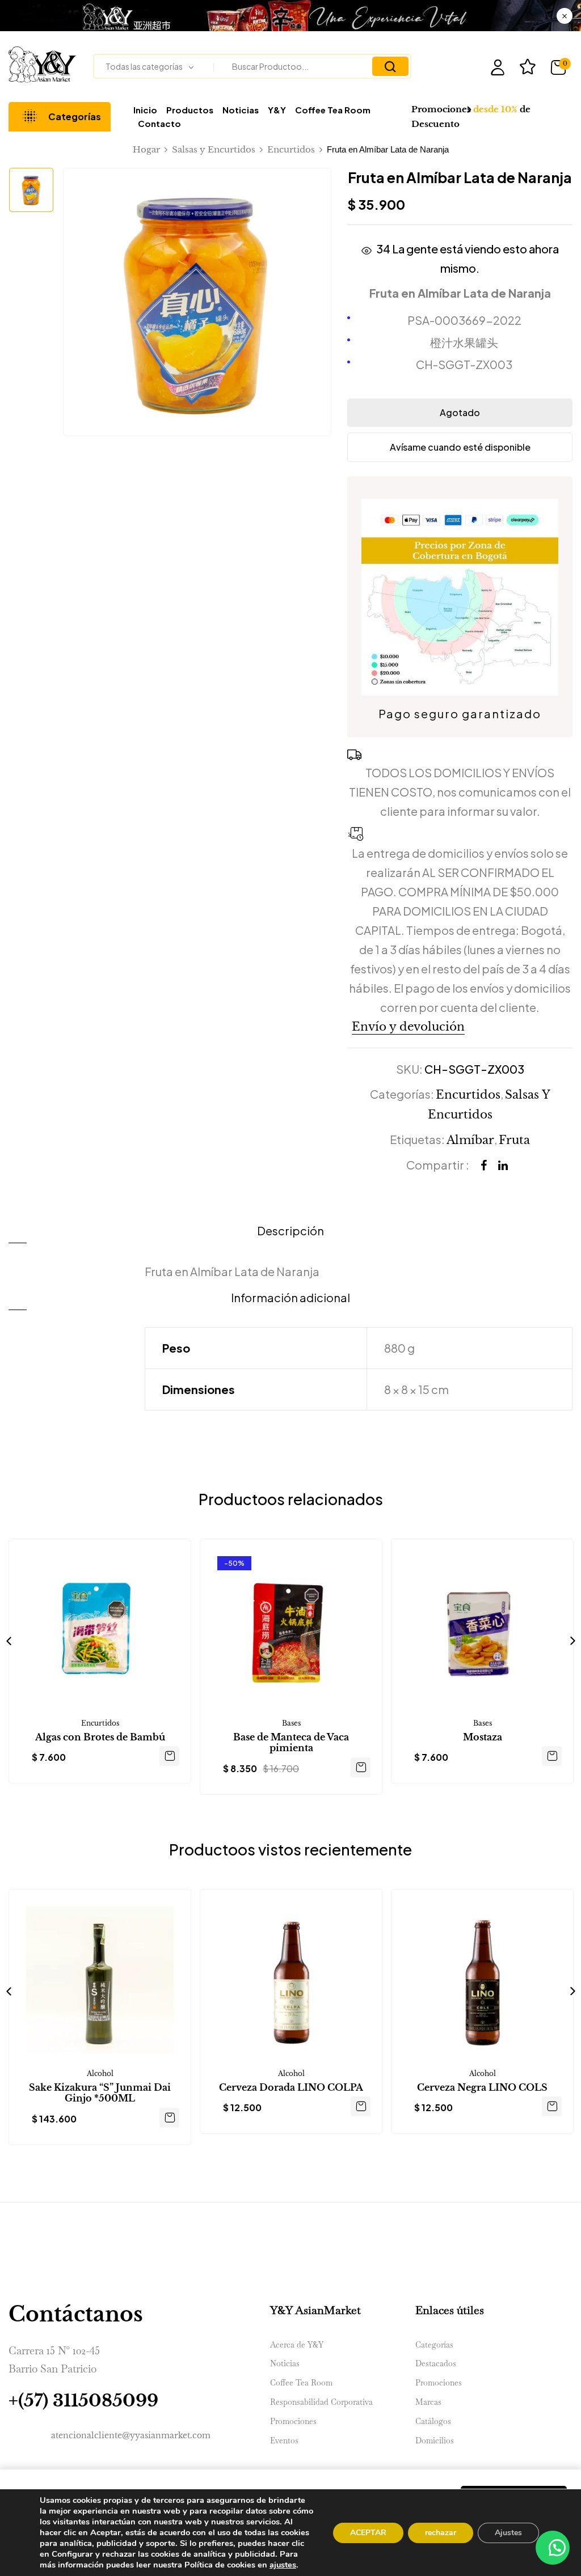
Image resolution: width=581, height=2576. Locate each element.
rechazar (441, 2533)
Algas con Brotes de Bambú (100, 1737)
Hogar (146, 149)
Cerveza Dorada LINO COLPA (291, 2088)
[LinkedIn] (503, 1166)
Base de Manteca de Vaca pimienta (291, 1743)
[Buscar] (390, 66)
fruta (514, 1140)
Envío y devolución (408, 1027)
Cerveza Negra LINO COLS (482, 2088)
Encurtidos (291, 149)
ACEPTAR (368, 2533)
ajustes (283, 2565)
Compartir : (438, 1165)
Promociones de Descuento (471, 116)
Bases (291, 1723)
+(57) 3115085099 (83, 2401)
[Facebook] (484, 1166)
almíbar (470, 1140)
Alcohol (100, 2073)
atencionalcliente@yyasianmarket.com (131, 2435)
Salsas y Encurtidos (214, 149)
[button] (561, 67)
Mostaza (483, 1737)
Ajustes (508, 2533)
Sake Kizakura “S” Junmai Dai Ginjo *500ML (100, 2093)
